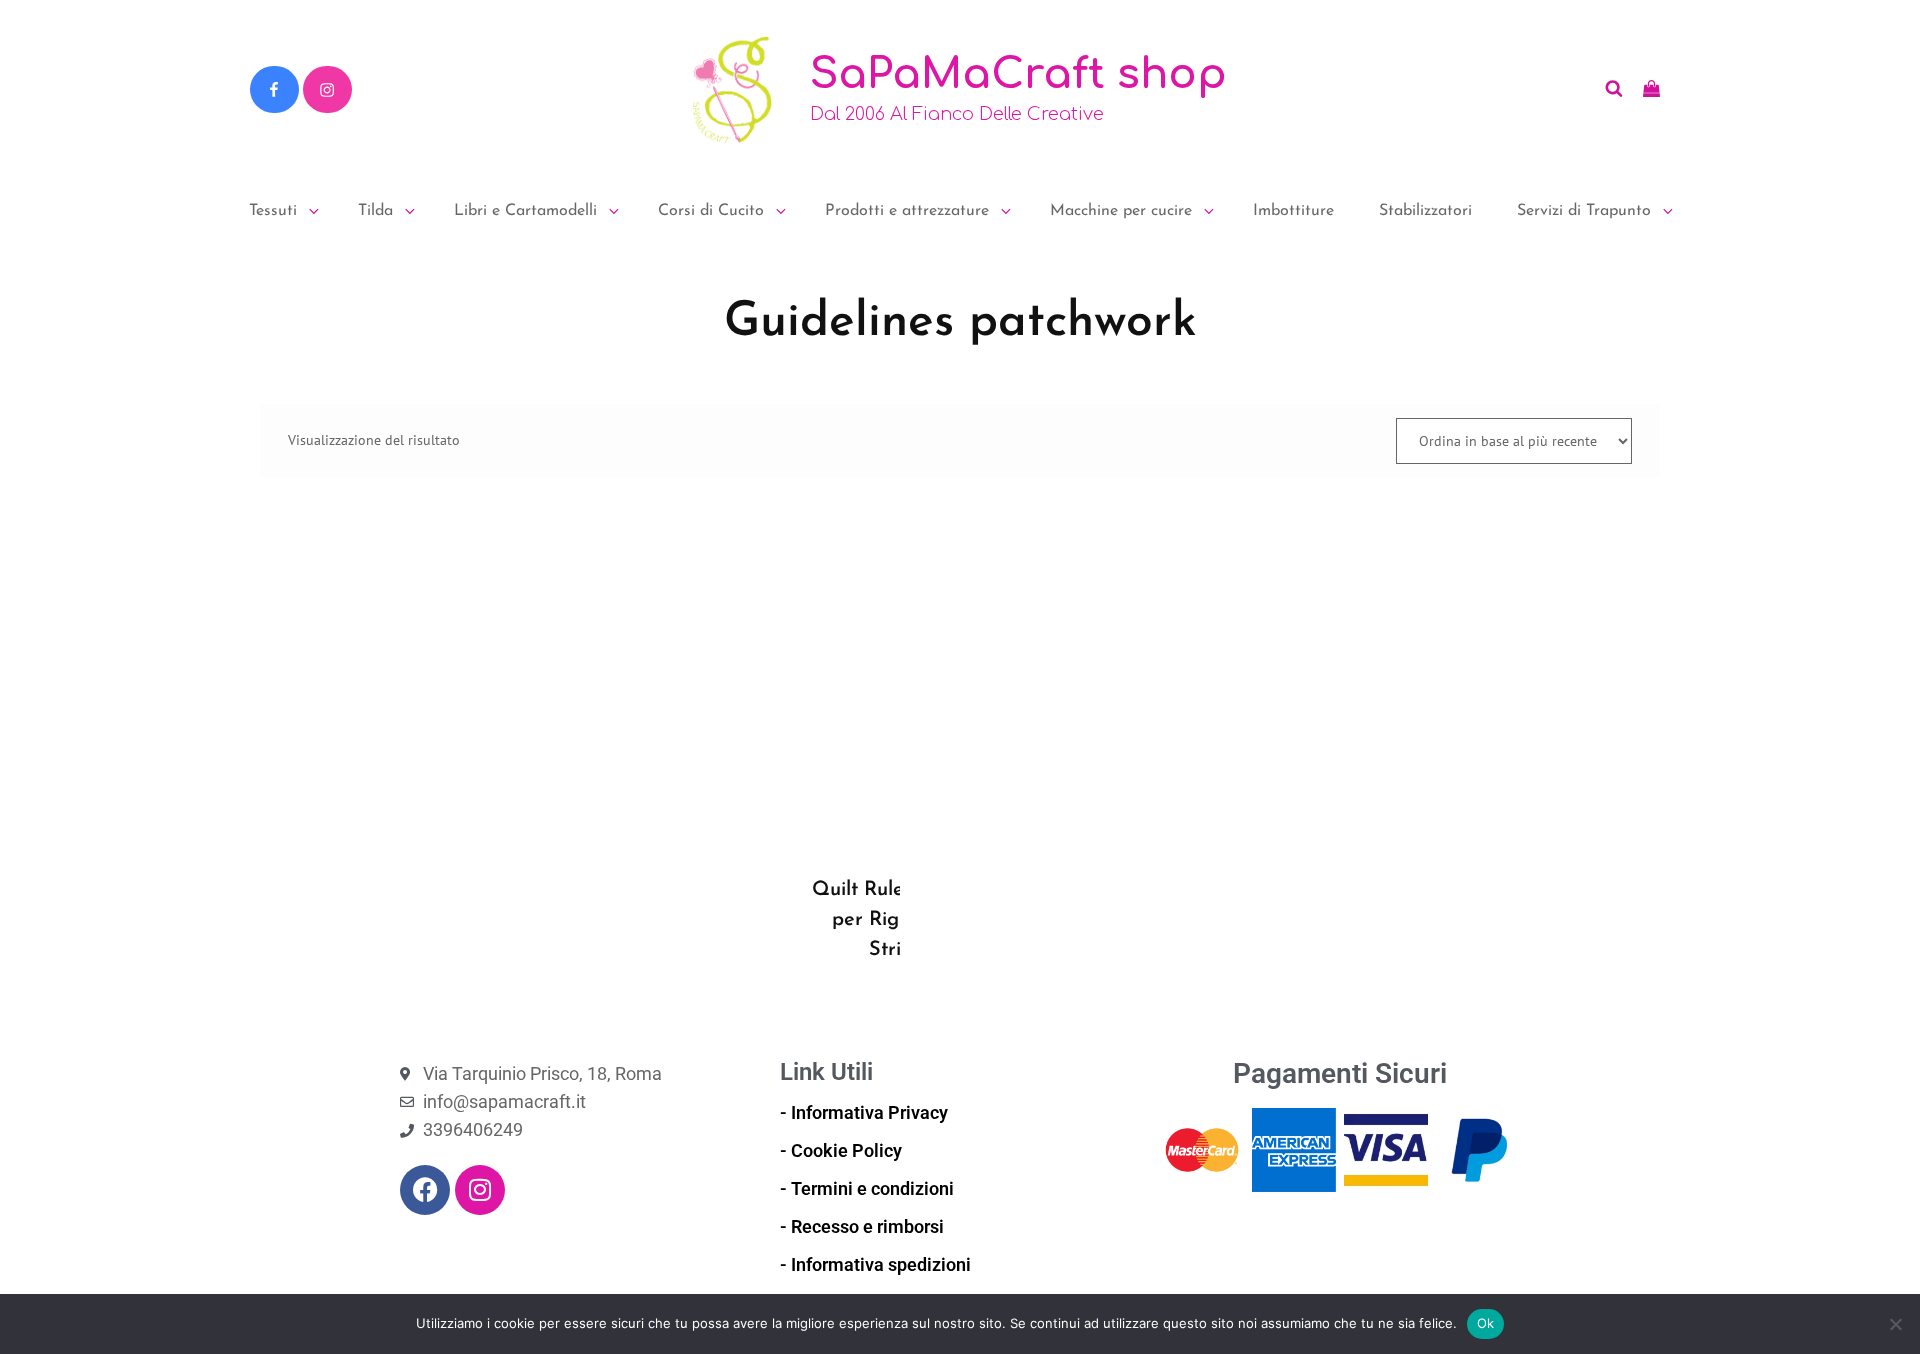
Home (277, 259)
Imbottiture (1293, 211)
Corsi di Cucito (711, 211)
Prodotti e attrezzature (907, 211)
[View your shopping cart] (1651, 89)
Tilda (375, 211)
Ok (1486, 1323)
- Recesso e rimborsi (862, 1226)
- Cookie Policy (841, 1150)
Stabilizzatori (1425, 211)
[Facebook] (274, 90)
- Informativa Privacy (864, 1112)
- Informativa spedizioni (875, 1264)
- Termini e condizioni (867, 1188)
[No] (1895, 1324)
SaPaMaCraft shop (1018, 74)
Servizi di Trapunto (1584, 211)
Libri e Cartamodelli (525, 211)
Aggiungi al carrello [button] (840, 857)
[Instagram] (327, 90)
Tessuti (273, 211)
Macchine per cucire (1121, 211)
